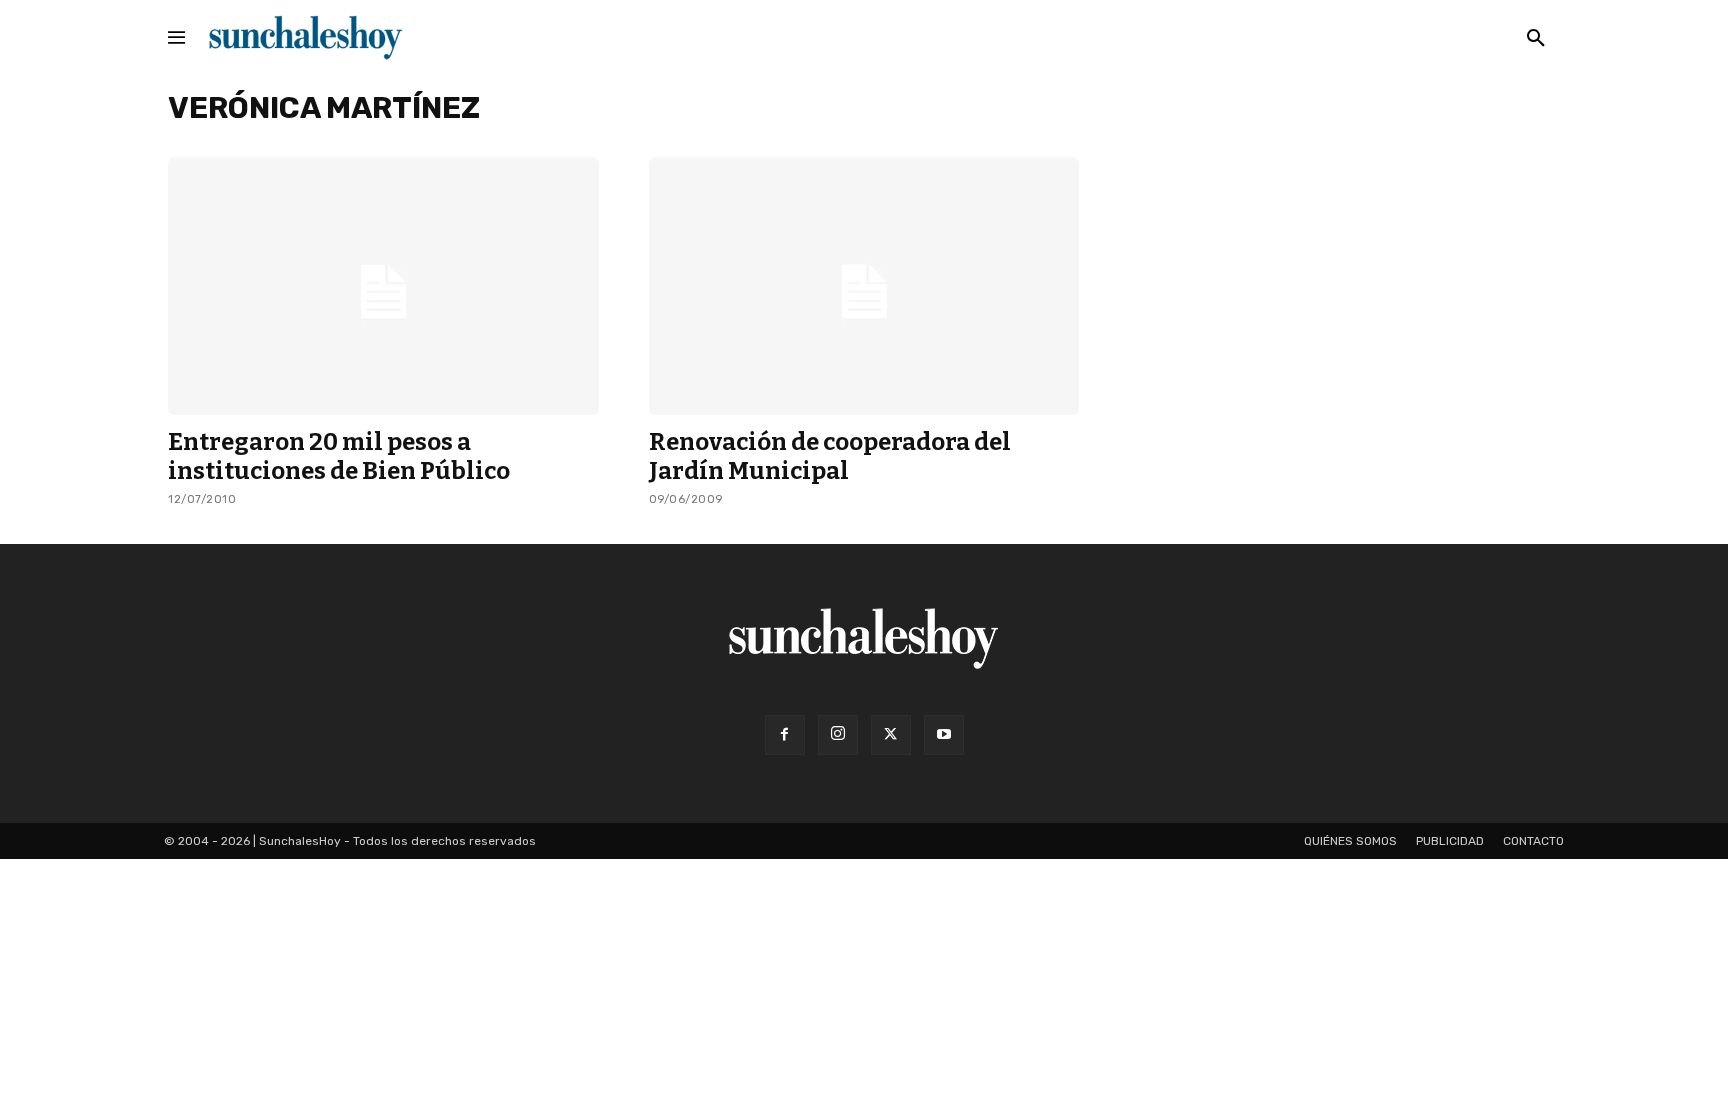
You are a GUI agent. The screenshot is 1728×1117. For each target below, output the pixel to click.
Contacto (1533, 841)
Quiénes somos (1350, 841)
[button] (1536, 39)
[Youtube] (944, 735)
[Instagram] (838, 735)
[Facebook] (785, 735)
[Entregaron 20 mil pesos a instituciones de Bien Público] (383, 286)
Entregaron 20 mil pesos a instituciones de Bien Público (339, 456)
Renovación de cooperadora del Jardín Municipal (830, 456)
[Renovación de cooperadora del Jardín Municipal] (864, 286)
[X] (891, 735)
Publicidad (1450, 841)
